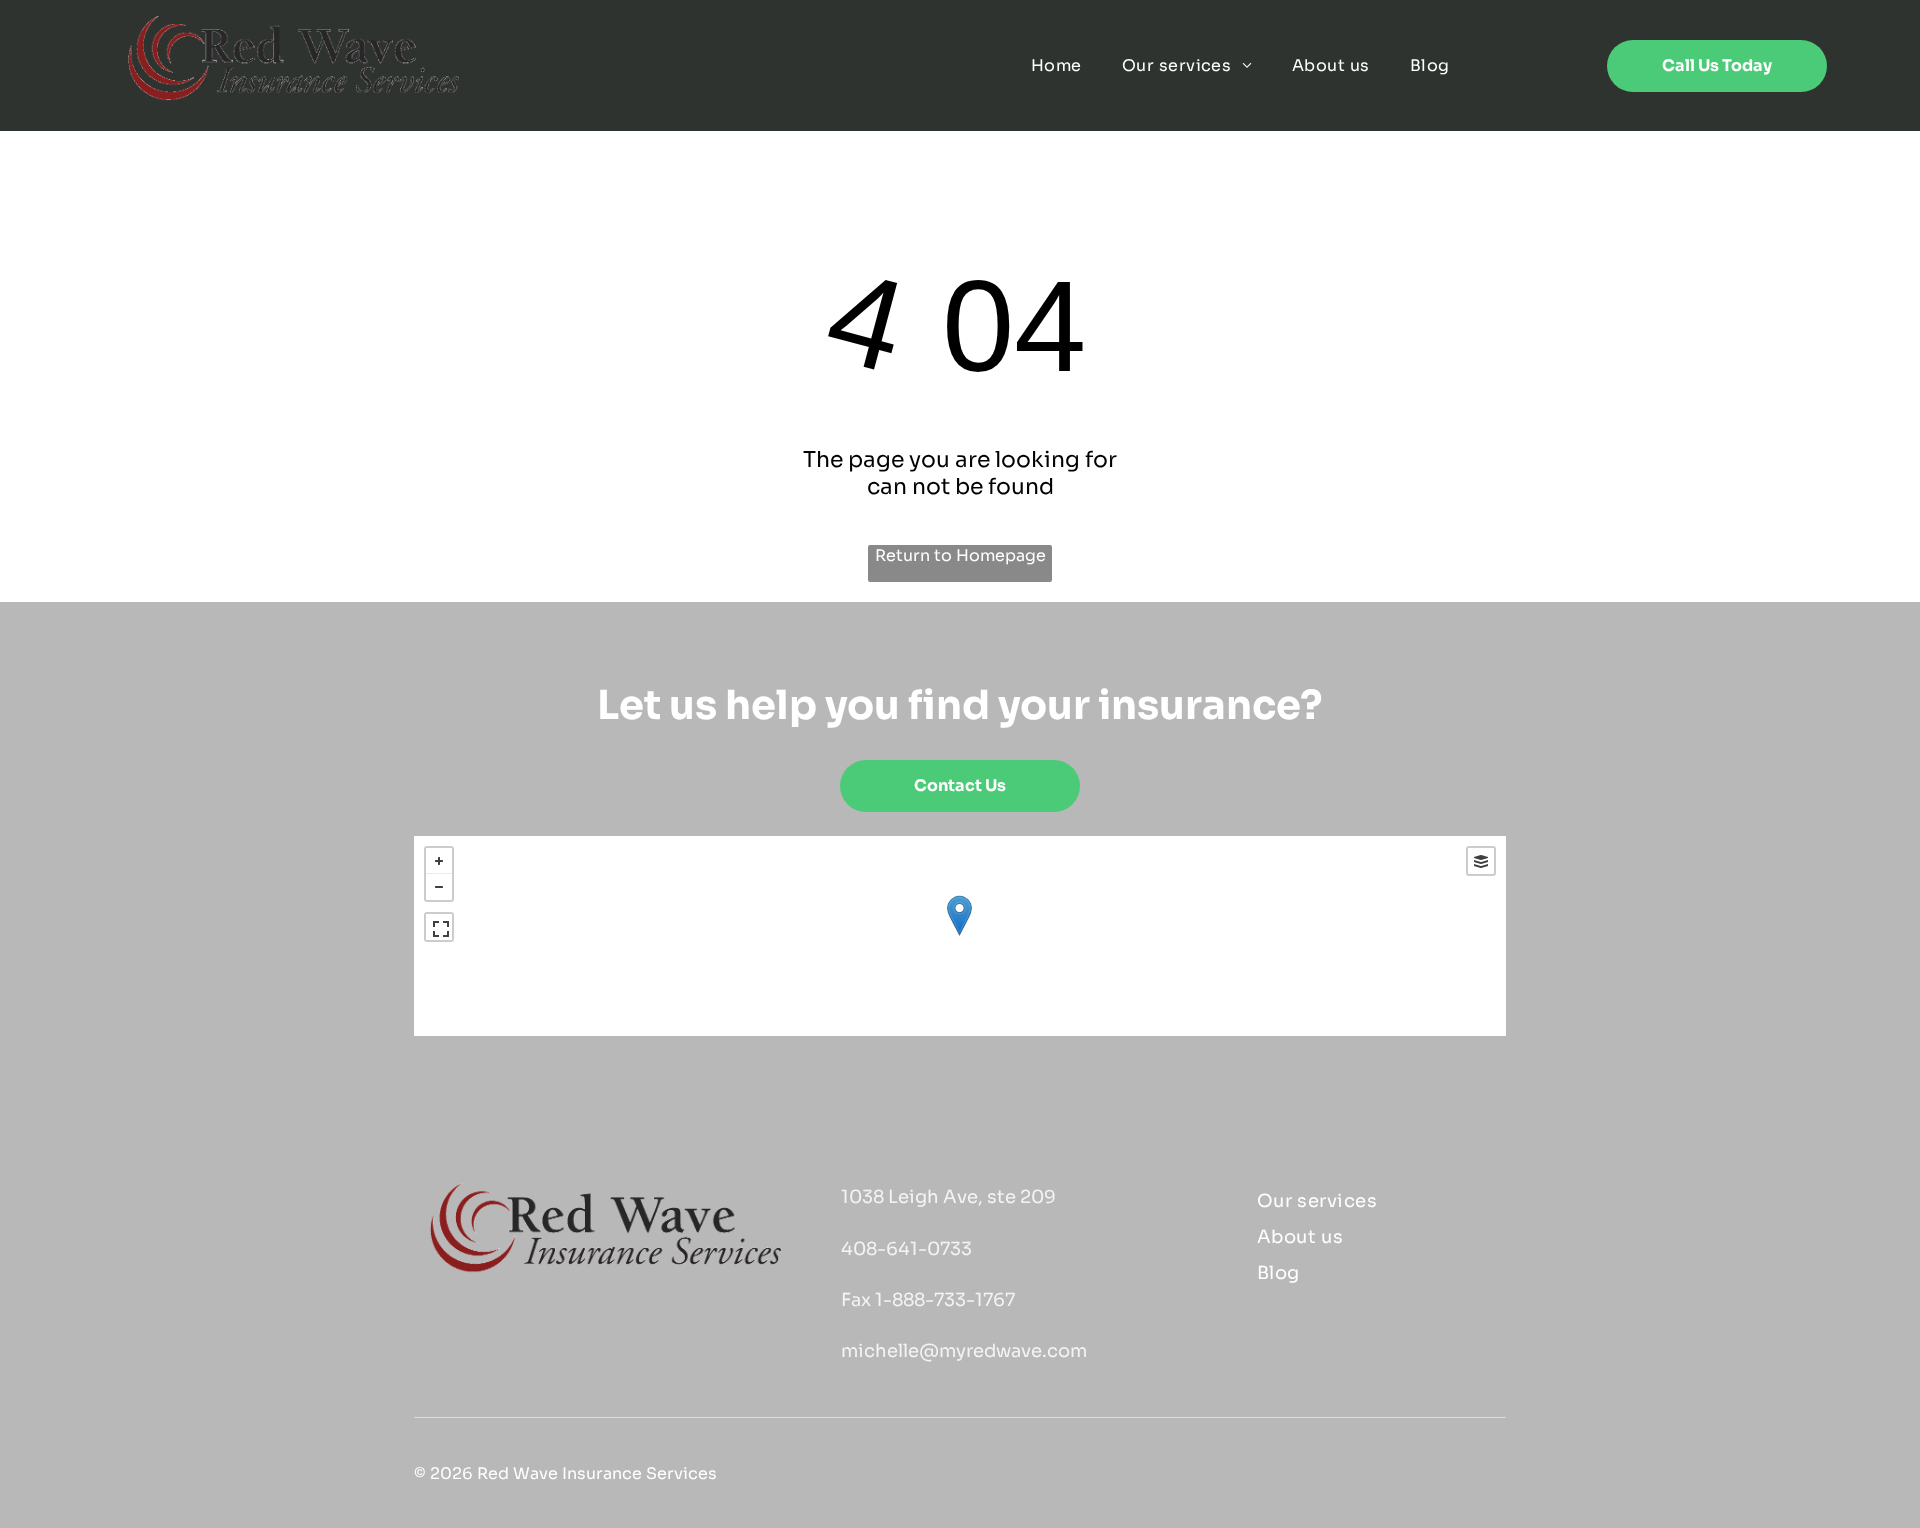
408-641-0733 (906, 1249)
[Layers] (1481, 861)
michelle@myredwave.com (964, 1351)
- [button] (439, 887)
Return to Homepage (960, 555)
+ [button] (439, 861)
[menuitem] (1056, 65)
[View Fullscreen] (439, 927)
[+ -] (959, 936)
